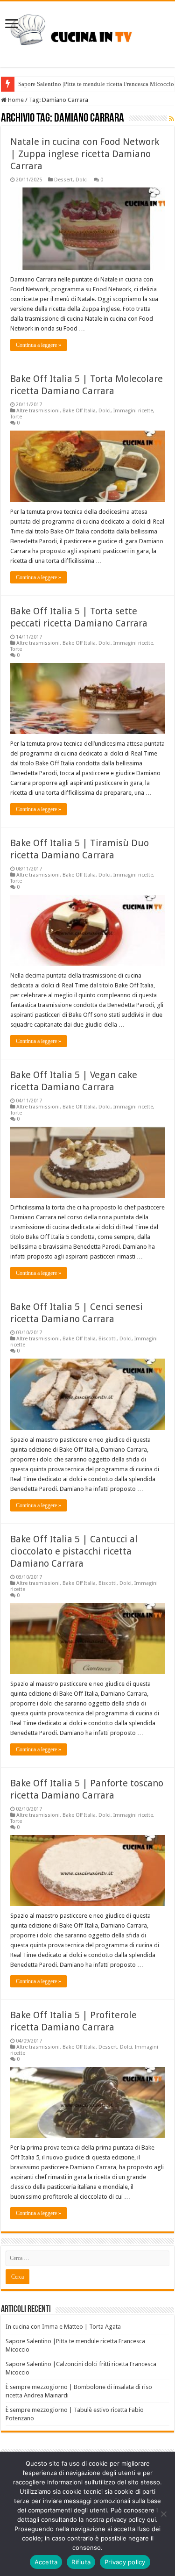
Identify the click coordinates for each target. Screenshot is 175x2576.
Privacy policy (125, 2562)
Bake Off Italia (79, 411)
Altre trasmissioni (38, 411)
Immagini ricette (133, 411)
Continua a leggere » (38, 345)
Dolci (82, 180)
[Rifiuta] (163, 2514)
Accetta (46, 2562)
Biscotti (108, 1339)
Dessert (63, 180)
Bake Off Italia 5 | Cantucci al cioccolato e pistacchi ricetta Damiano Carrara (74, 1551)
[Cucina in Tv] (87, 33)
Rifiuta (81, 2562)
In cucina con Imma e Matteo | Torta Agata (63, 2327)
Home (15, 100)
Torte (16, 417)
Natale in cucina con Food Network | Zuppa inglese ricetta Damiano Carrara (85, 154)
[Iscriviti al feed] (171, 119)
